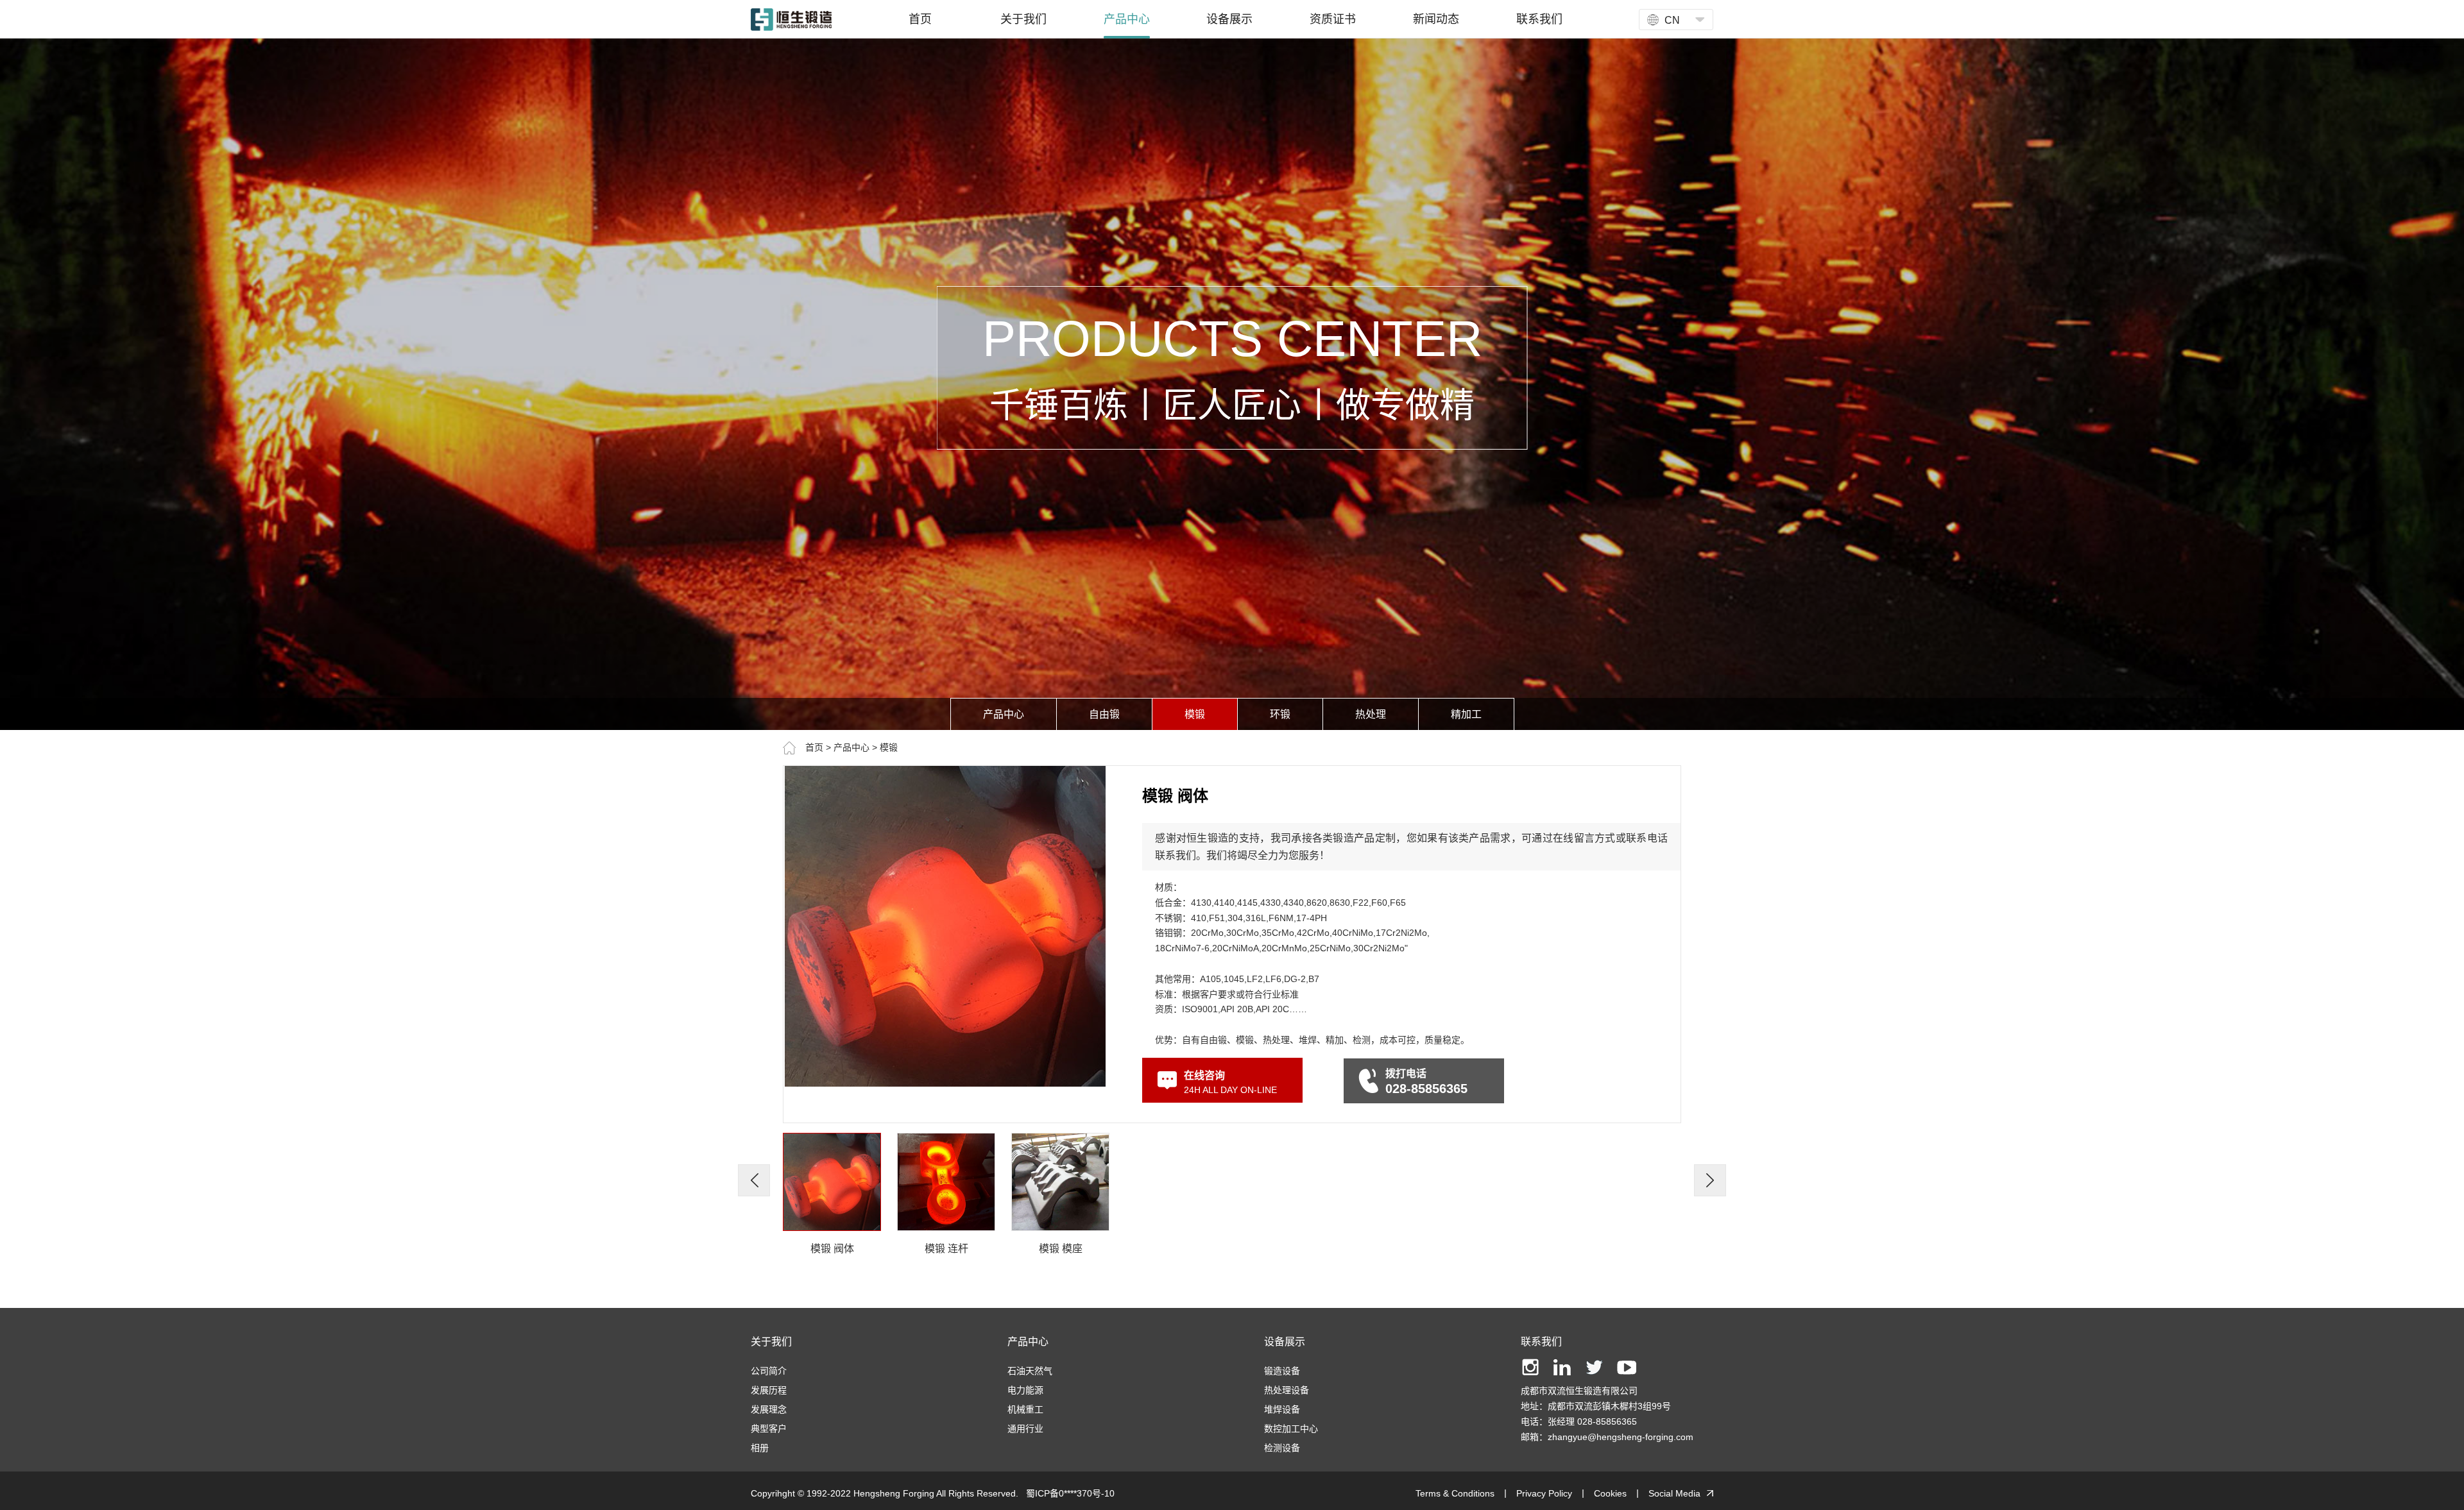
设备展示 (1285, 1342)
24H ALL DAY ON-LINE (1230, 1082)
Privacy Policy (1544, 1493)
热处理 (1371, 714)
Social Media (1674, 1493)
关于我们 (771, 1342)
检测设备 (1282, 1448)
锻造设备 (1282, 1371)
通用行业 (1025, 1429)
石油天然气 (1030, 1371)
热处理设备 (1287, 1390)
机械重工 (1025, 1409)
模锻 (1195, 714)
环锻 (1280, 714)
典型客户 (769, 1429)
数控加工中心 (1291, 1429)
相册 (760, 1448)
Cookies (1610, 1493)
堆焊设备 (1282, 1409)
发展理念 (769, 1409)
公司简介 (769, 1371)
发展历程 (769, 1390)
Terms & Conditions (1455, 1493)
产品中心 (1004, 714)
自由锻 (1104, 714)
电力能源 (1025, 1390)
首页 (814, 747)
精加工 (1466, 714)
